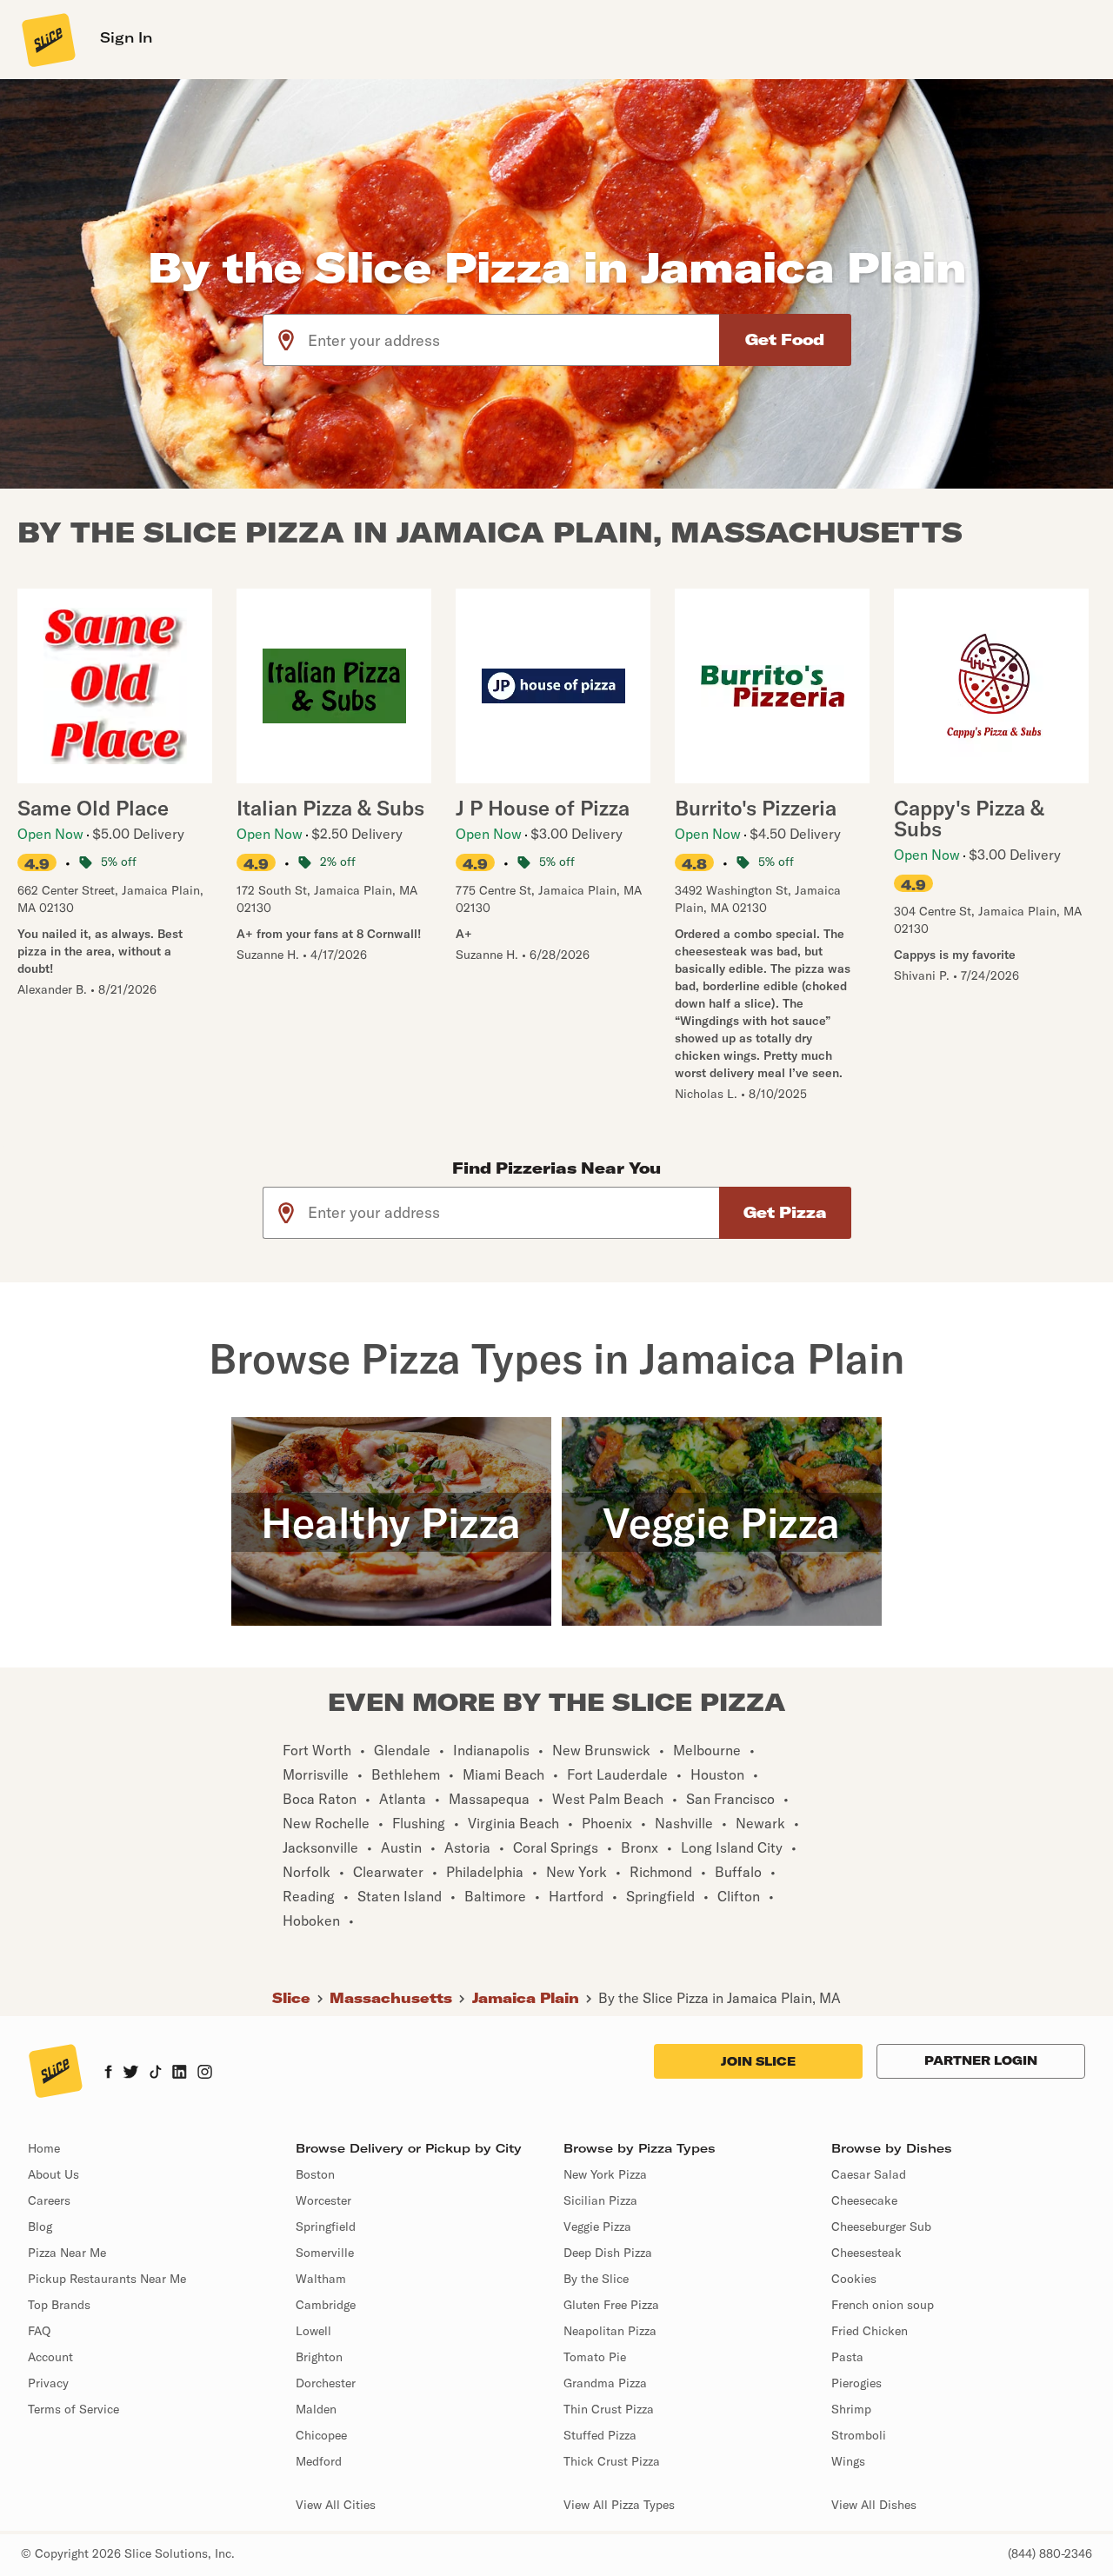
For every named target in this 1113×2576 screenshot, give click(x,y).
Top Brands (59, 2305)
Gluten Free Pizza (611, 2305)
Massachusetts (391, 1998)
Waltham (321, 2279)
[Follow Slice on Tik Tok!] (156, 2073)
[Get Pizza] (785, 1213)
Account (50, 2357)
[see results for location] (286, 340)
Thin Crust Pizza (609, 2409)
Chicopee (321, 2435)
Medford (319, 2461)
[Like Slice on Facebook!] (108, 2073)
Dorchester (326, 2383)
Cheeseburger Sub (881, 2227)
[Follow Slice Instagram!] (205, 2073)
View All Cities (336, 2505)
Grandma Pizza (605, 2383)
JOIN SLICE (758, 2061)
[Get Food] (785, 340)
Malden (316, 2409)
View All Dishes (874, 2505)
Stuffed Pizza (600, 2435)
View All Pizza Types (619, 2505)
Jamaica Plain (526, 1998)
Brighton (319, 2357)
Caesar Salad (869, 2174)
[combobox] (514, 340)
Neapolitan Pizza (610, 2331)
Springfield (326, 2227)
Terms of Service (73, 2409)
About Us (53, 2174)
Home (44, 2148)
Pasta (847, 2357)
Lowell (313, 2331)
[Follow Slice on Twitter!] (131, 2073)
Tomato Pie (595, 2357)
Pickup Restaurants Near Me (107, 2279)
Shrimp (851, 2409)
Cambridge (326, 2305)
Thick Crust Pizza (612, 2461)
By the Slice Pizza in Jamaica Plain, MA (720, 1998)
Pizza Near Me (67, 2253)
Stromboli (859, 2435)
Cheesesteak (866, 2253)
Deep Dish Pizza (608, 2253)
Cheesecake (864, 2200)
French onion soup (883, 2305)
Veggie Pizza (597, 2227)
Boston (315, 2174)
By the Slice (596, 2279)
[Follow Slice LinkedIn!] (180, 2073)
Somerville (325, 2253)
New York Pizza (605, 2174)
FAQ (39, 2331)
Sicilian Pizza (600, 2200)
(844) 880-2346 (1050, 2553)
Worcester (323, 2200)
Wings (848, 2461)
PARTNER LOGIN (981, 2060)
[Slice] (47, 39)
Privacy (48, 2383)
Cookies (854, 2279)
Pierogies (856, 2383)
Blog (40, 2227)
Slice (291, 1998)
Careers (49, 2200)
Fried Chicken (870, 2331)
